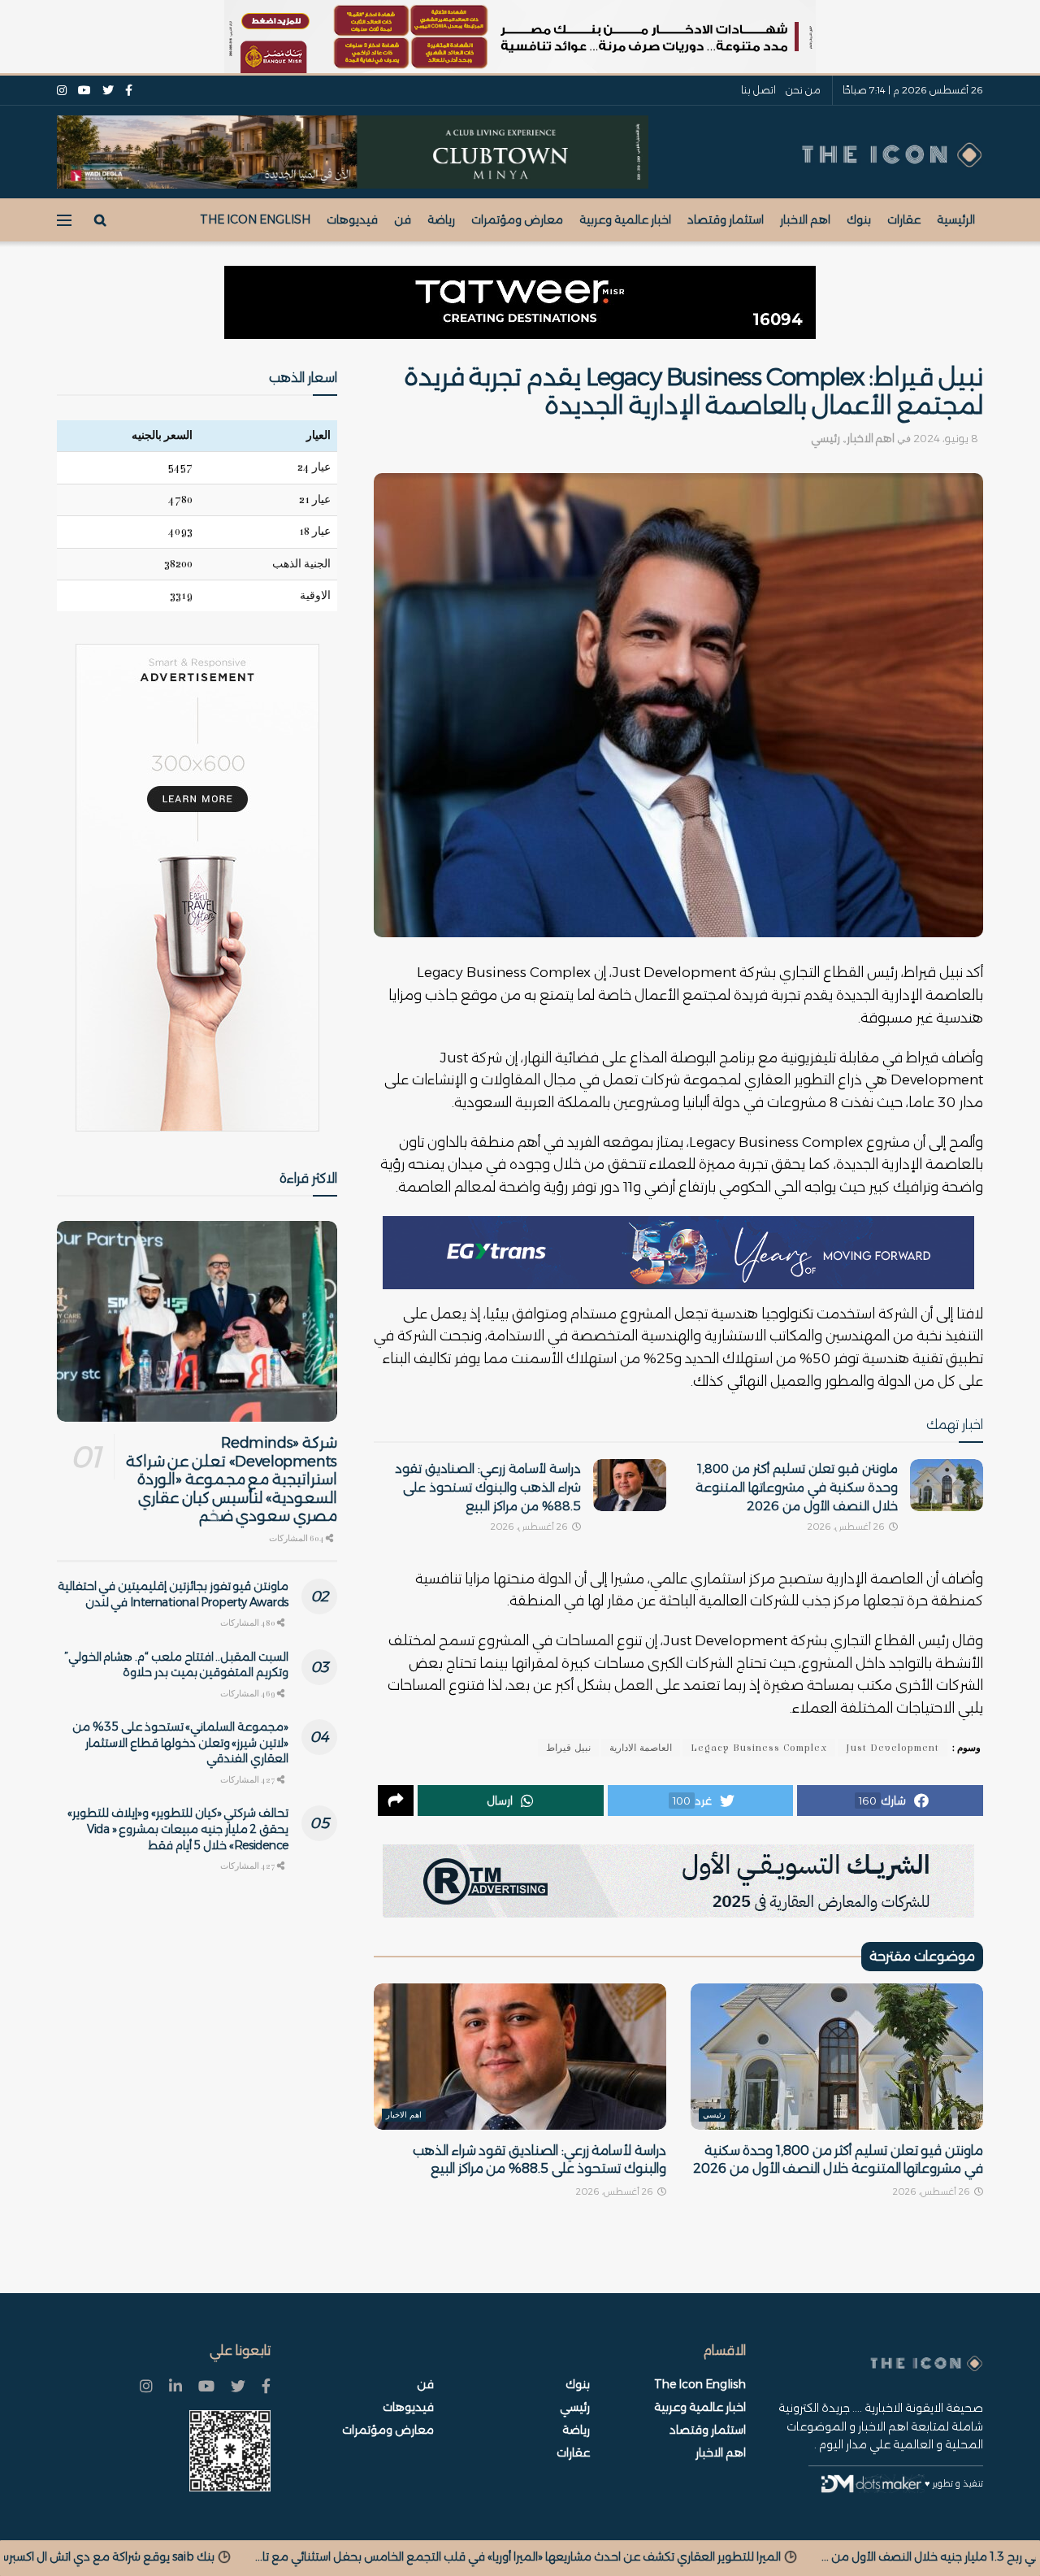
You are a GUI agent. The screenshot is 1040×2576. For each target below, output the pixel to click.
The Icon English (255, 219)
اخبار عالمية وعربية (625, 219)
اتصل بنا (758, 90)
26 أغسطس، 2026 (847, 1527)
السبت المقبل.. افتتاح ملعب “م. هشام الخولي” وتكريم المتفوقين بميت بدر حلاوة (176, 1665)
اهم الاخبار (805, 219)
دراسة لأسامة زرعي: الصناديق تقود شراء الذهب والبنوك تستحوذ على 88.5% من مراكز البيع (488, 1487)
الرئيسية (956, 219)
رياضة (441, 219)
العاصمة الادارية (641, 1748)
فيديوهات (352, 219)
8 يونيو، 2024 (946, 438)
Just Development (893, 1748)
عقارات (904, 219)
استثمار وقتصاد (726, 219)
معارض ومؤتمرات (517, 219)
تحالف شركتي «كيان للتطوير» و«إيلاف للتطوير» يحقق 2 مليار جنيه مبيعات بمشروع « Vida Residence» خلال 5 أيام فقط (178, 1829)
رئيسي (825, 438)
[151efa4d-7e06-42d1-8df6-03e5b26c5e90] (520, 302)
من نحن (803, 90)
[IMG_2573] (520, 37)
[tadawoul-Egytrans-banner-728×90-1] (678, 1252)
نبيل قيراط (568, 1748)
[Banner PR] (678, 1880)
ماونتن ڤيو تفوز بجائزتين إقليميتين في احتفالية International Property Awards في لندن (173, 1594)
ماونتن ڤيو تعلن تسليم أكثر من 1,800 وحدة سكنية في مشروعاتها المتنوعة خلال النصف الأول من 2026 (797, 1487)
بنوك (859, 219)
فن (403, 219)
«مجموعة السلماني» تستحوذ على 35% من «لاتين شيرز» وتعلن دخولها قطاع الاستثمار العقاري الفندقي (180, 1742)
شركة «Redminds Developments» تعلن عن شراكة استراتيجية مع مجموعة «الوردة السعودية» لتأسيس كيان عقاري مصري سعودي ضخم (232, 1479)
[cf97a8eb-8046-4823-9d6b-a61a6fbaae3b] (353, 151)
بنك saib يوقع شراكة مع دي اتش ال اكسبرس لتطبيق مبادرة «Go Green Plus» (427, 2556)
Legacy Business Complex (759, 1748)
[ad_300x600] (197, 888)
